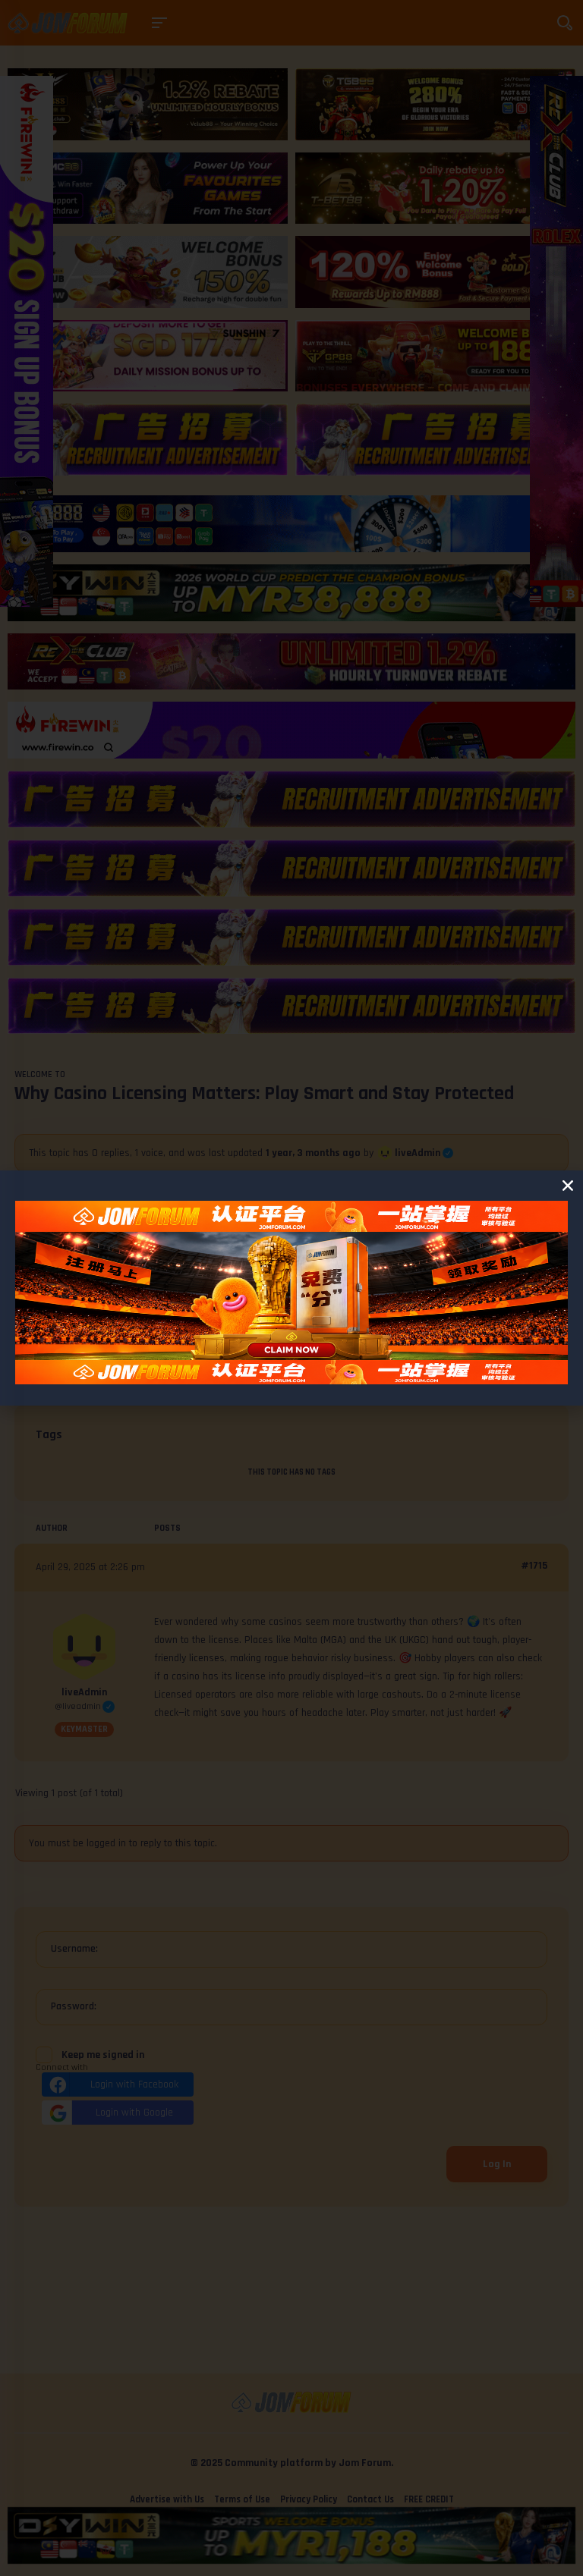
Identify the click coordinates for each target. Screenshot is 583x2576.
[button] (568, 1186)
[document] (291, 1288)
